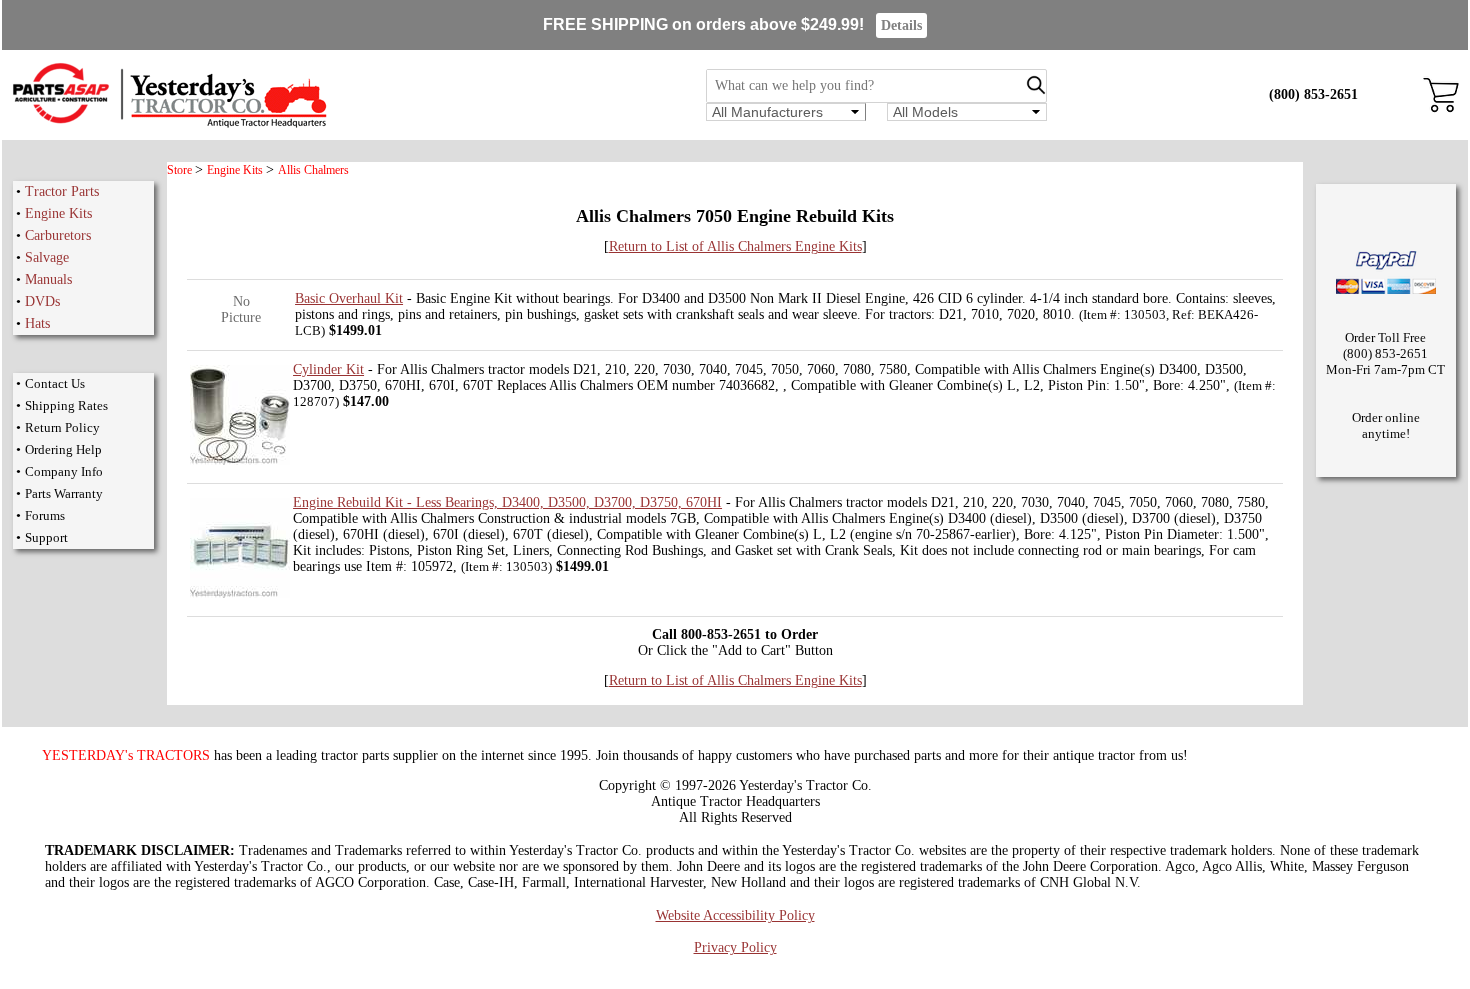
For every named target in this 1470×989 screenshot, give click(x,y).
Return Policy (62, 427)
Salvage (47, 257)
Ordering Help (63, 449)
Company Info (64, 471)
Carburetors (58, 235)
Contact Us (55, 383)
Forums (45, 515)
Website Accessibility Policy (735, 915)
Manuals (48, 279)
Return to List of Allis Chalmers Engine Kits (735, 246)
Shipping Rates (66, 405)
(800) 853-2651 (1313, 94)
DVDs (42, 301)
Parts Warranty (64, 493)
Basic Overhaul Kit (349, 298)
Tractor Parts (62, 191)
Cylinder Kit (328, 369)
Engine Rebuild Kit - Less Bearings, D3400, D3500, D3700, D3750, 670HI (507, 502)
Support (46, 537)
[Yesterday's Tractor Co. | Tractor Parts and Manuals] (168, 124)
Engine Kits (58, 213)
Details (901, 25)
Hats (37, 323)
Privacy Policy (735, 947)
